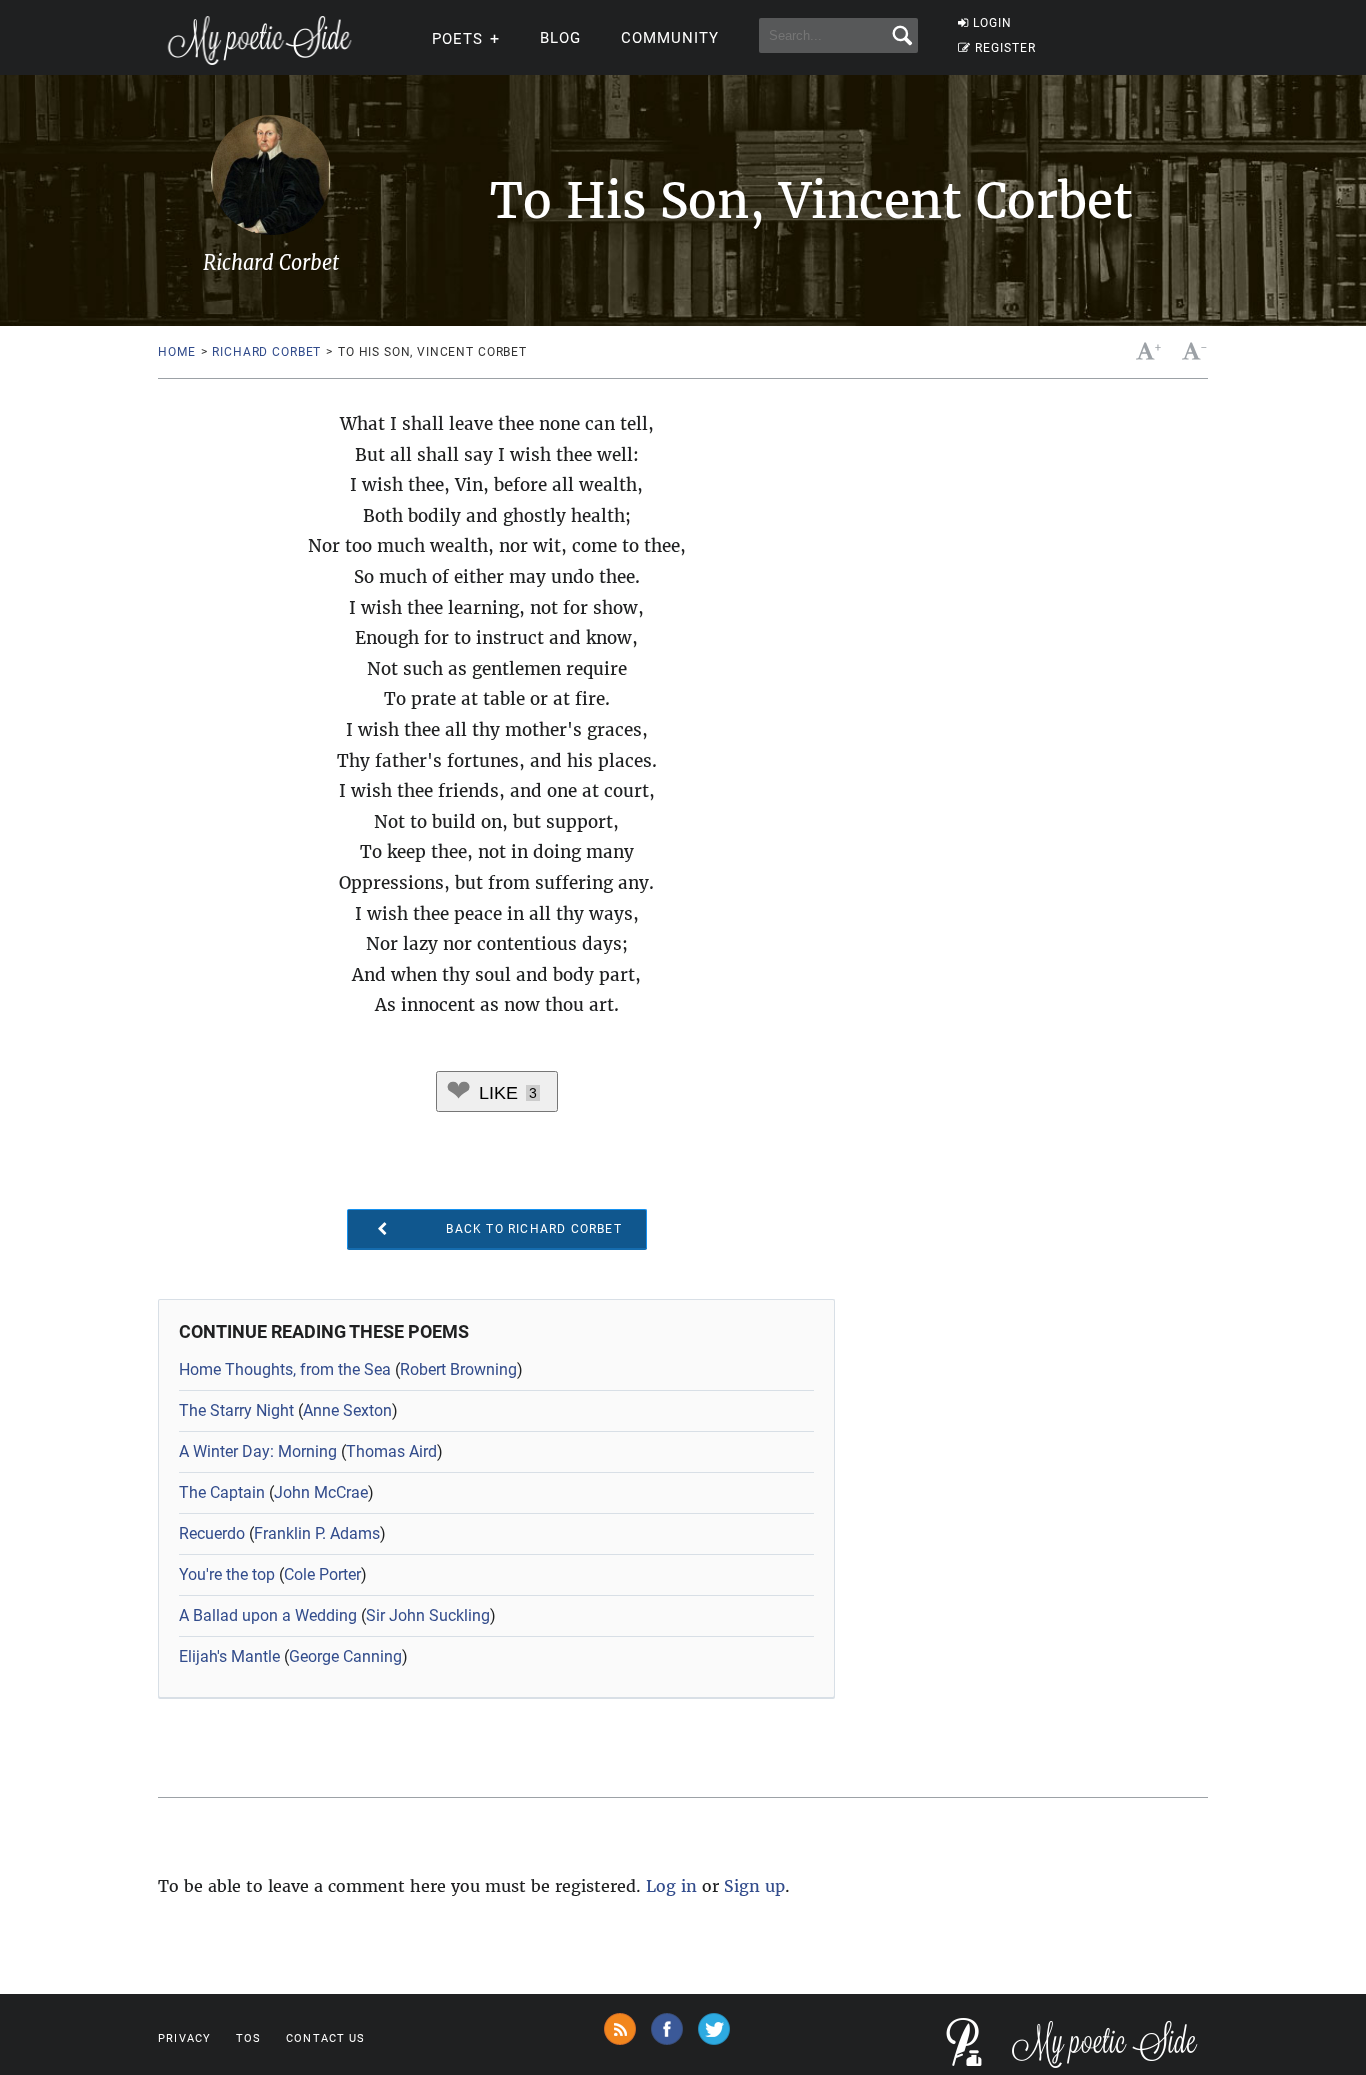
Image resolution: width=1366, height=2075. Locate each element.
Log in (671, 1886)
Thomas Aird (391, 1451)
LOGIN (992, 23)
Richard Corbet (266, 352)
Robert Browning (458, 1369)
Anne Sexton (347, 1410)
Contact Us (325, 2038)
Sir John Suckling (428, 1615)
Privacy (184, 2038)
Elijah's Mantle (229, 1656)
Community (670, 38)
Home (176, 352)
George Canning (345, 1656)
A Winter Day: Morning (258, 1451)
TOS (248, 2038)
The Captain (222, 1492)
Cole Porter (322, 1574)
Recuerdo (212, 1533)
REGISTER (1005, 48)
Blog (560, 38)
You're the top (227, 1574)
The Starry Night (236, 1410)
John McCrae (321, 1492)
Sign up (754, 1886)
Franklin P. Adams (317, 1533)
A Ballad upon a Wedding (268, 1615)
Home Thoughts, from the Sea (285, 1369)
